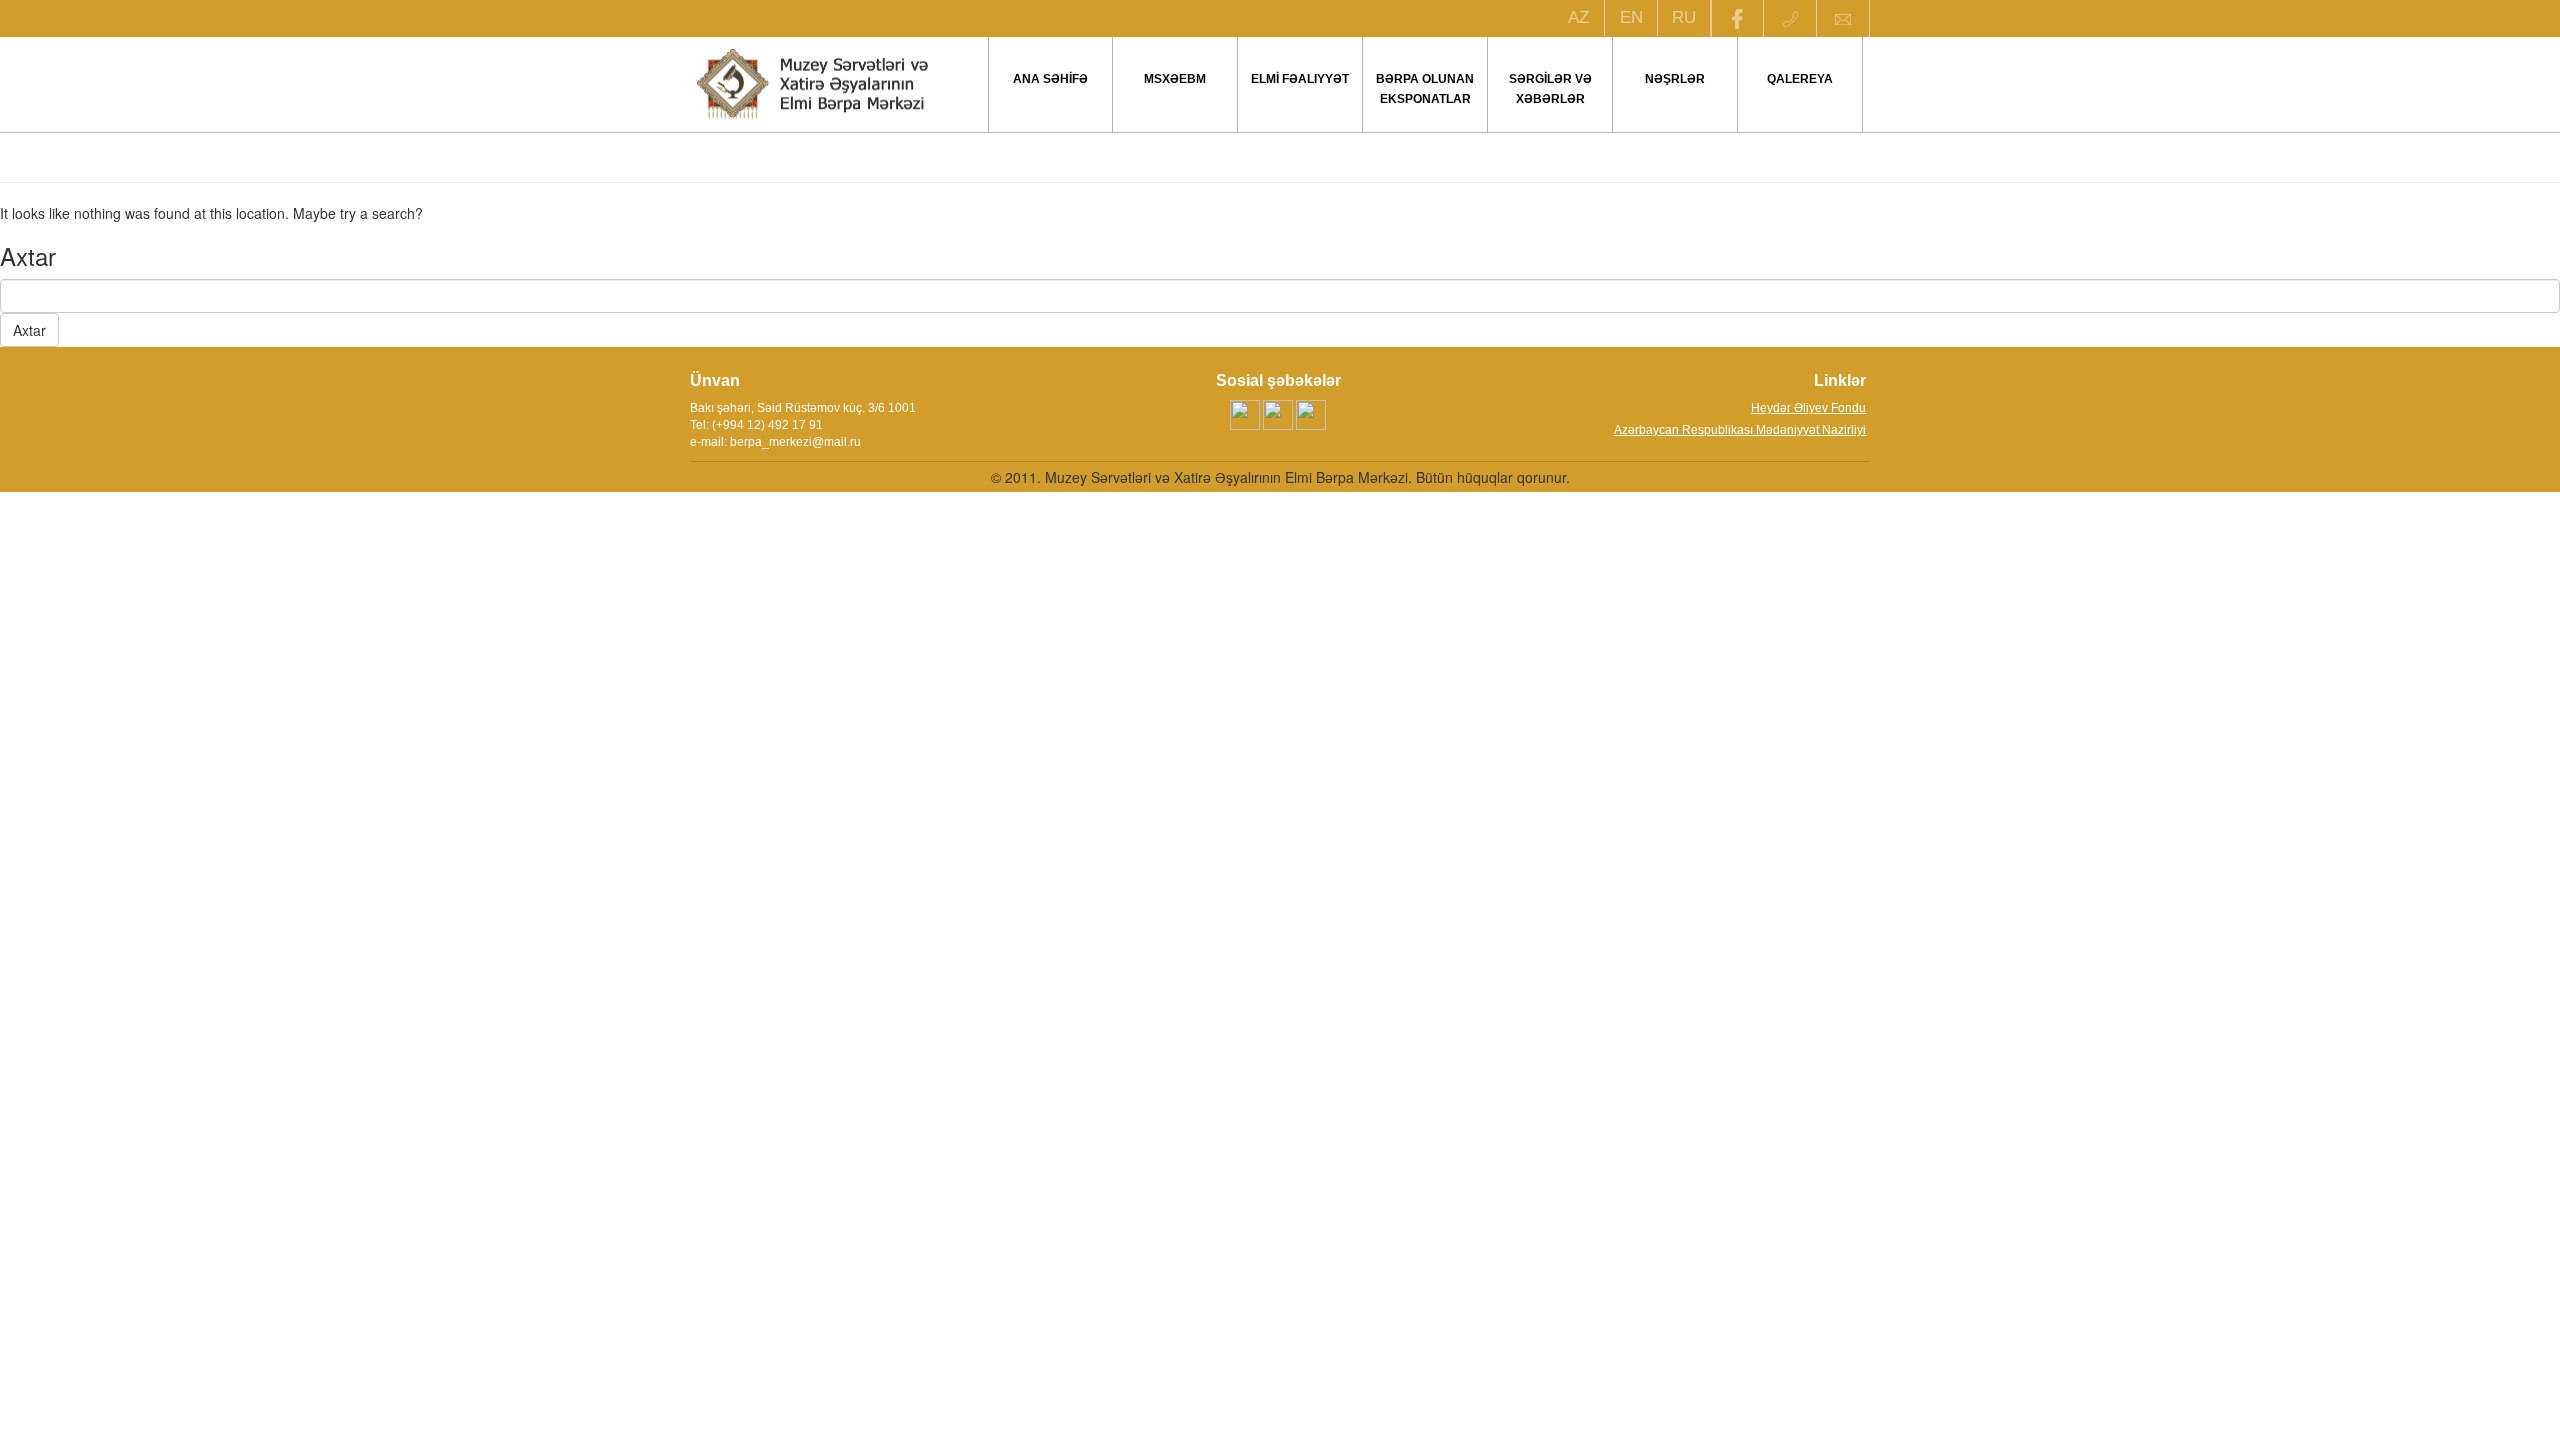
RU (1684, 17)
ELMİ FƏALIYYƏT (1300, 79)
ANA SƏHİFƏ (1050, 79)
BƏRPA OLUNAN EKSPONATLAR (1425, 89)
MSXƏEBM (1175, 79)
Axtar (29, 330)
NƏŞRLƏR (1675, 79)
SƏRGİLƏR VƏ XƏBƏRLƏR (1550, 89)
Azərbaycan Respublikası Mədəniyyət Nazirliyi (1740, 430)
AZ (1578, 17)
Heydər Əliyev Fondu (1808, 408)
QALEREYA (1800, 79)
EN (1631, 17)
